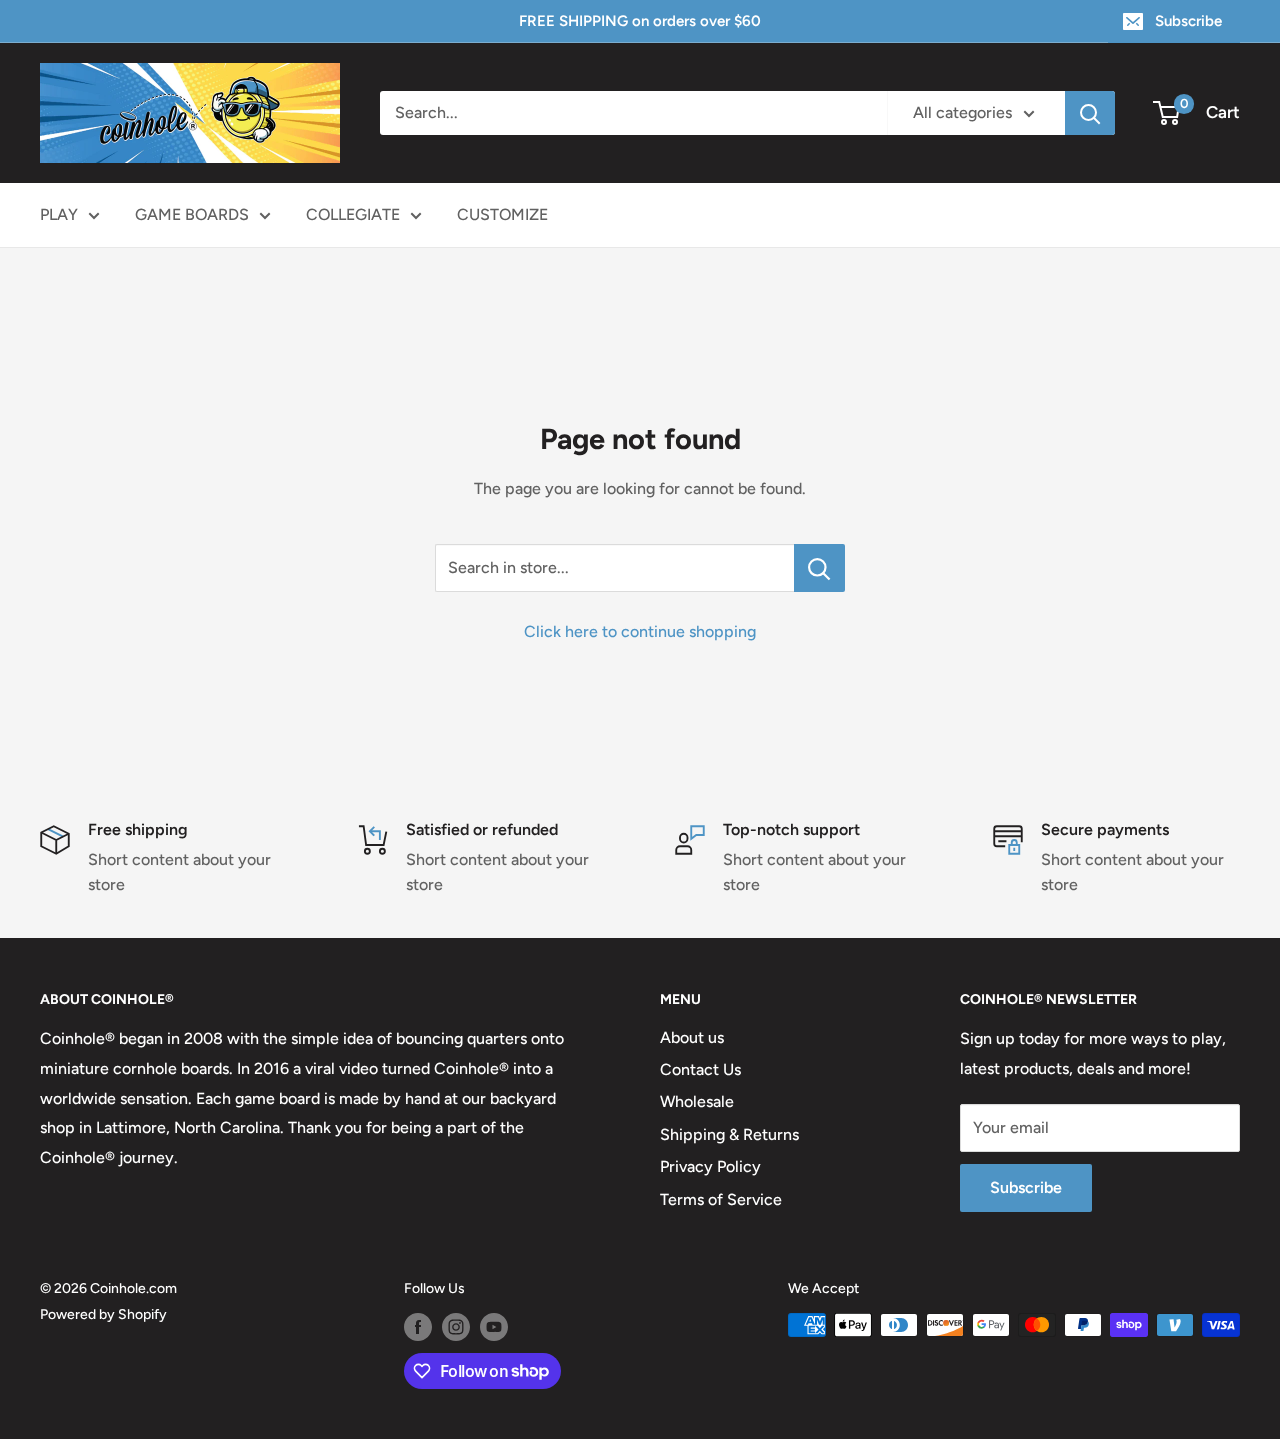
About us (692, 1037)
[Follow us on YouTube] (494, 1327)
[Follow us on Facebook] (418, 1327)
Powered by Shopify (103, 1314)
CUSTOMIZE (502, 214)
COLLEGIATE (353, 214)
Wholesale (697, 1101)
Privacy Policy (710, 1166)
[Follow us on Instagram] (456, 1327)
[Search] (1090, 113)
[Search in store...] (819, 568)
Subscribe (1188, 21)
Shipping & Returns (729, 1134)
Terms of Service (721, 1199)
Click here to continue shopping (640, 631)
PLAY (59, 214)
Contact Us (700, 1069)
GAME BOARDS (192, 214)
